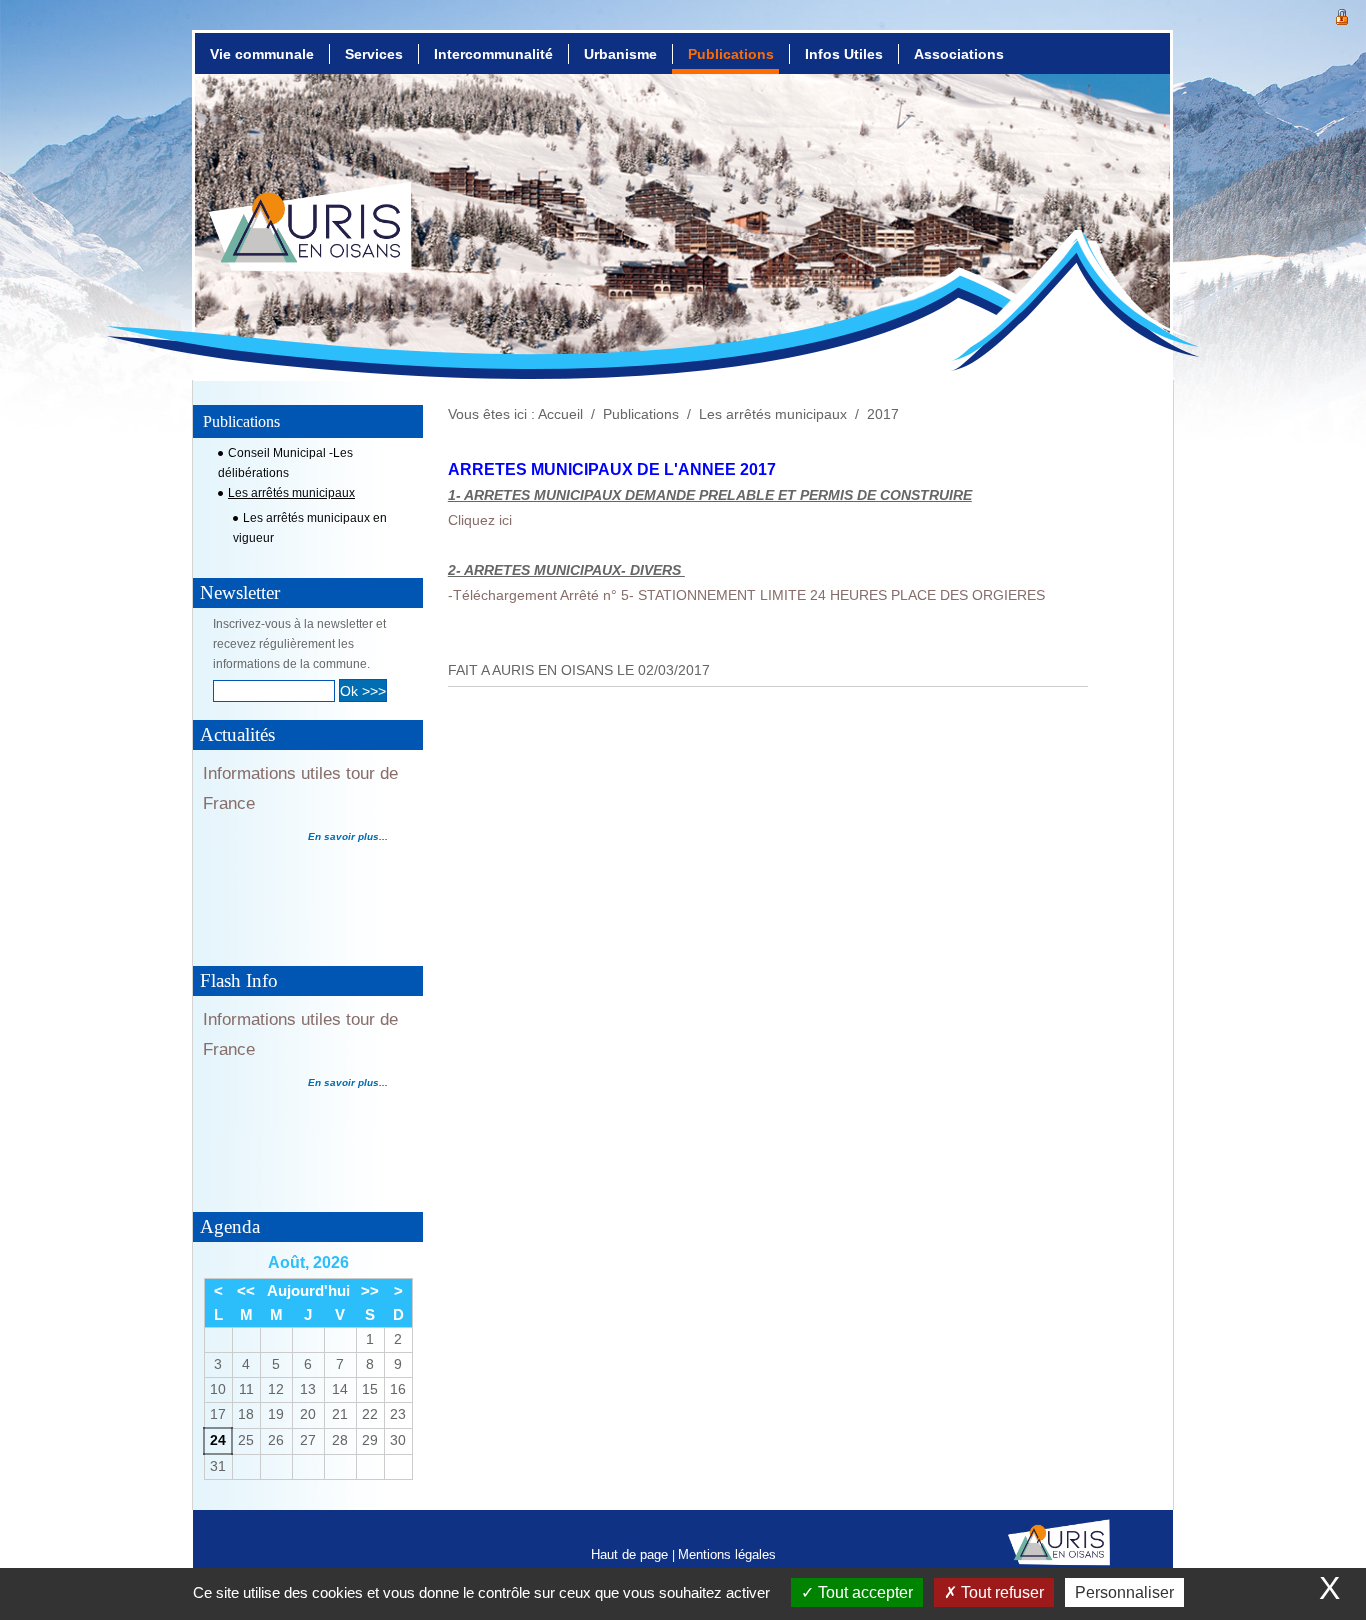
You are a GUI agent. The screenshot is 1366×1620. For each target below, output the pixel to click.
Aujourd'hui (308, 1290)
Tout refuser (1000, 1592)
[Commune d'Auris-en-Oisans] (310, 246)
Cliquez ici (480, 520)
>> (370, 1290)
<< (246, 1290)
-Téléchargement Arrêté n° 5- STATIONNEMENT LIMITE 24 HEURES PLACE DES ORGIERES (746, 595)
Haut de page (631, 1554)
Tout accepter (863, 1592)
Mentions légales (727, 1554)
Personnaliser (1124, 1592)
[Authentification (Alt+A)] (1342, 14)
